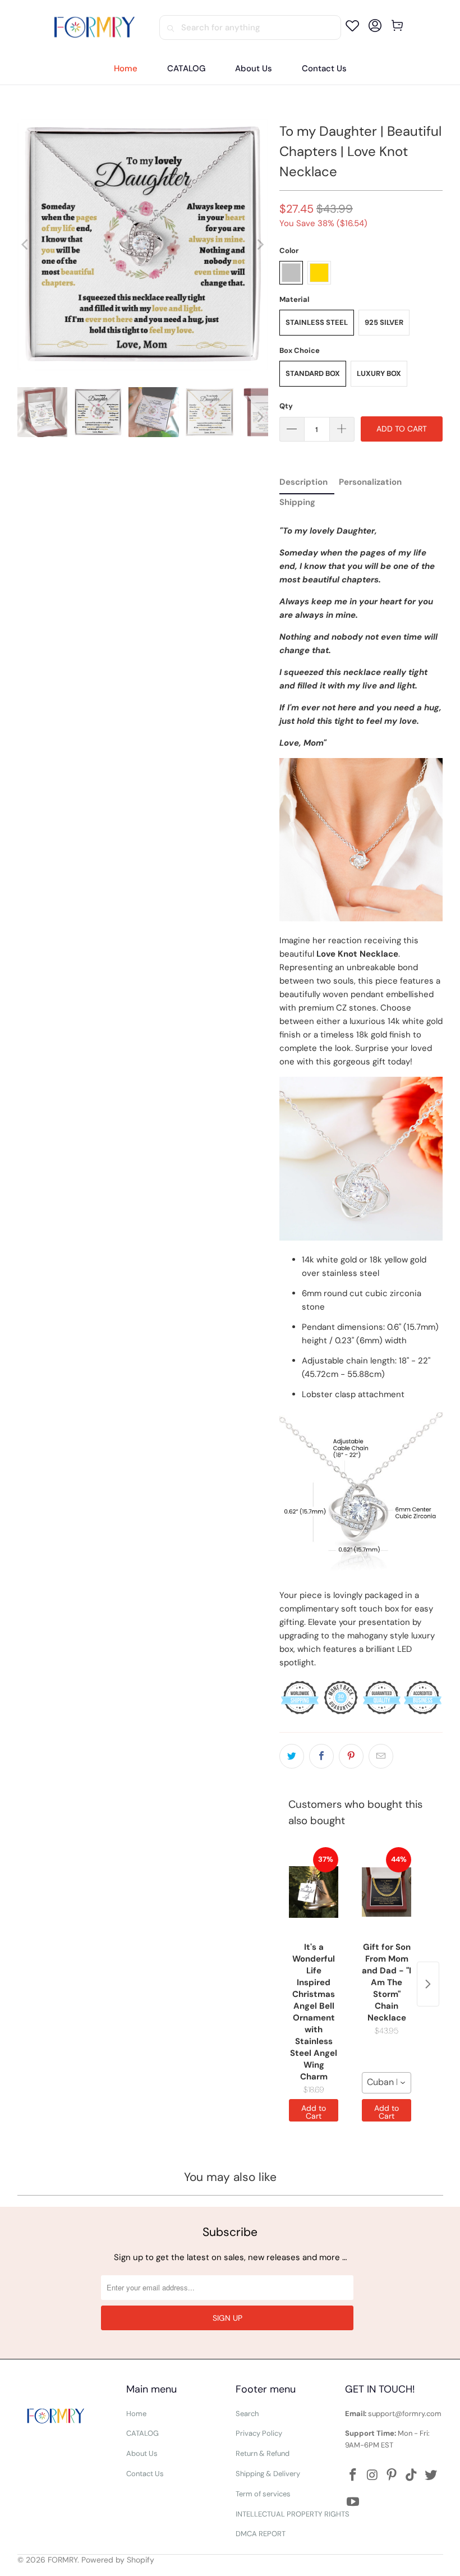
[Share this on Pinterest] (351, 1756)
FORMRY (63, 2560)
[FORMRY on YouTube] (353, 2502)
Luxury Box (379, 373)
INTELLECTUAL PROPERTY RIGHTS (293, 2514)
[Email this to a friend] (381, 1756)
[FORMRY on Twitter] (431, 2476)
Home (136, 2414)
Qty (286, 406)
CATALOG (142, 2433)
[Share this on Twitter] (292, 1756)
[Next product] (428, 1984)
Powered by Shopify (118, 2560)
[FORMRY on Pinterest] (392, 2476)
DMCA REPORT (261, 2534)
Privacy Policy (259, 2433)
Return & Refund (263, 2453)
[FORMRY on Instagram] (372, 2476)
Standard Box (313, 373)
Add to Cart (314, 2112)
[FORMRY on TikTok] (412, 2476)
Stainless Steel (317, 322)
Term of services (263, 2494)
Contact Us (145, 2474)
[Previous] (26, 244)
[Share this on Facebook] (321, 1756)
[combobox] (387, 2083)
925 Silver (384, 322)
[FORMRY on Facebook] (353, 2476)
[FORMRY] (94, 27)
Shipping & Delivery (268, 2474)
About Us (142, 2453)
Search (247, 2414)
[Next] (260, 244)
